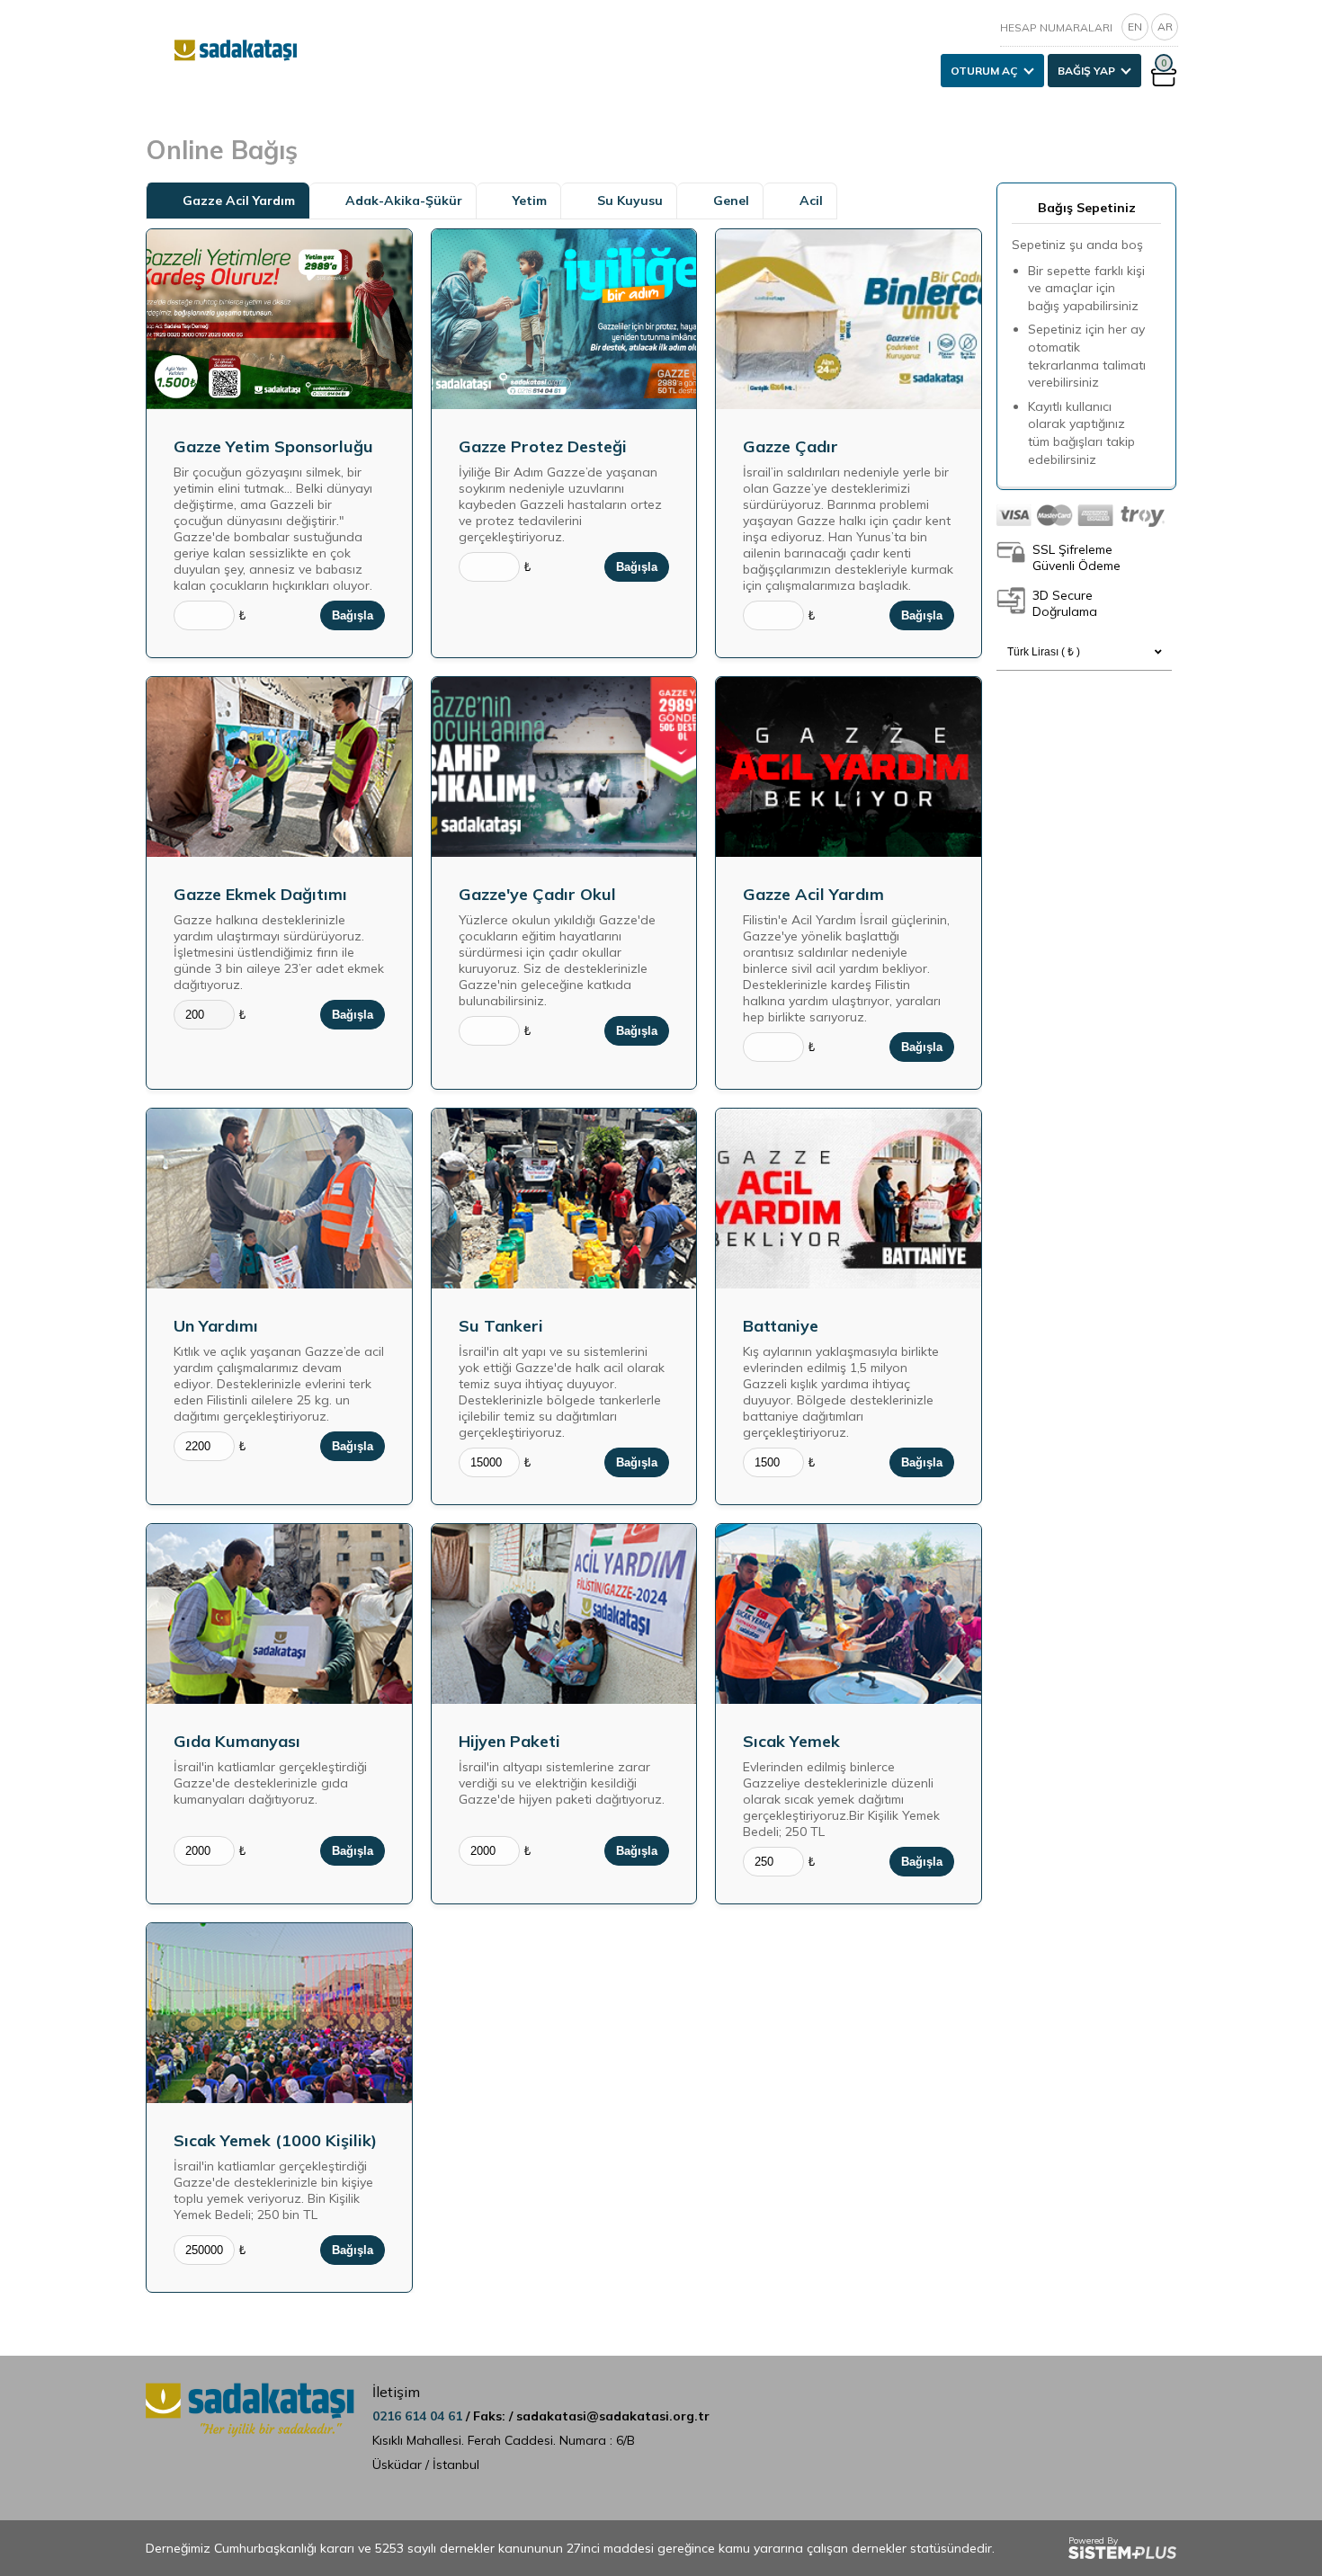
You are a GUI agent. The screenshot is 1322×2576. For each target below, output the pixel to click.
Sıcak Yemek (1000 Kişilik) (275, 2140)
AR (1165, 27)
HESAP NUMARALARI (1056, 27)
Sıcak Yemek (791, 1741)
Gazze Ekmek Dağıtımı (260, 894)
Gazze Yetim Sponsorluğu (273, 446)
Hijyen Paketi (509, 1741)
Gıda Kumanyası (237, 1741)
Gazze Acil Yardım (813, 894)
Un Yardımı (216, 1326)
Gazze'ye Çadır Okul (537, 894)
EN (1135, 27)
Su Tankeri (501, 1326)
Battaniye (781, 1326)
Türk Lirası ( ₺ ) (1044, 652)
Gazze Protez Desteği (543, 446)
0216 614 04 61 (419, 2416)
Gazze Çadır (791, 446)
